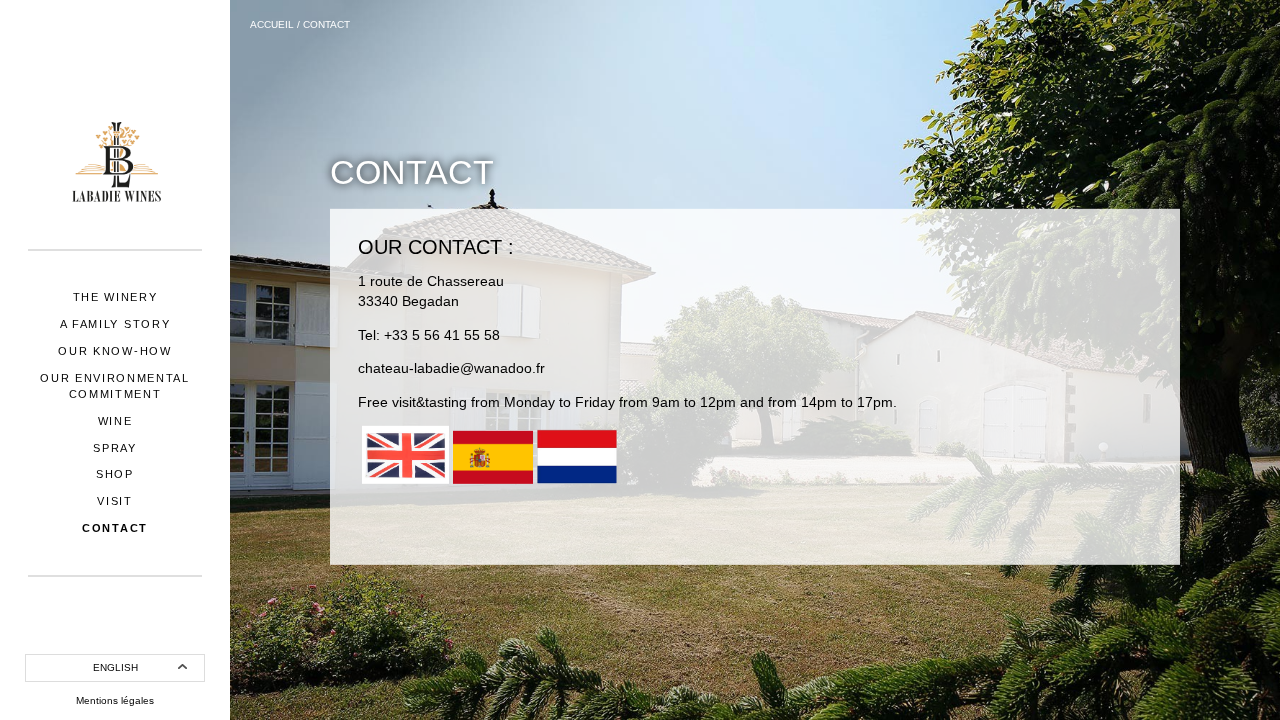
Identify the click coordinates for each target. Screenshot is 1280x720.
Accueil (272, 24)
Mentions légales (115, 700)
